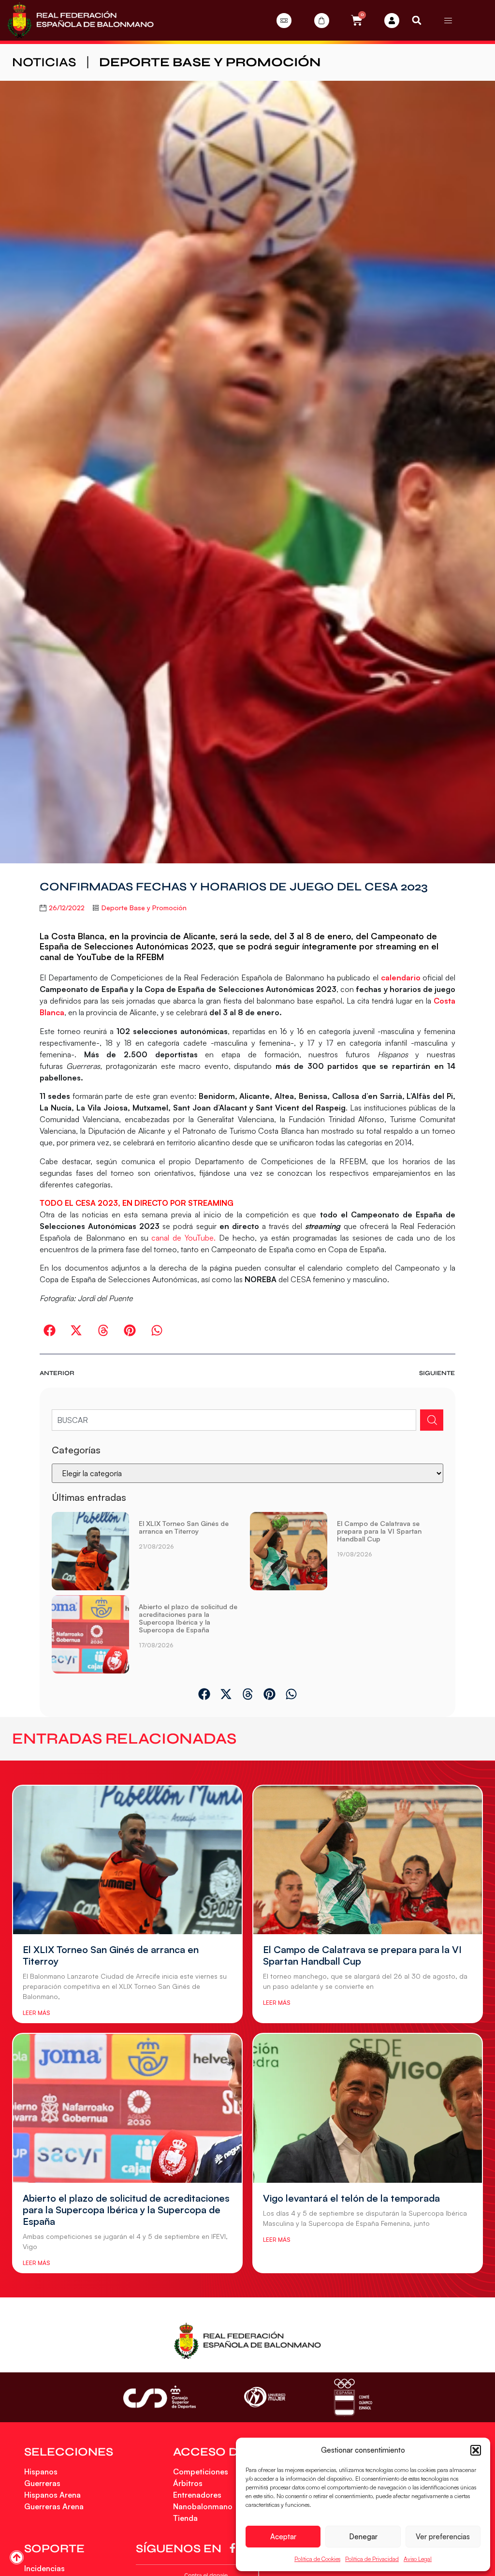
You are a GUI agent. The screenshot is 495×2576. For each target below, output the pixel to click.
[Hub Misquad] (392, 21)
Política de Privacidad (372, 2559)
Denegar (363, 2537)
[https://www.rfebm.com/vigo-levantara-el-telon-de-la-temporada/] (368, 2108)
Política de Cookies (317, 2559)
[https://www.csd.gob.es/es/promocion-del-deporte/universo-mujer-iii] (265, 2397)
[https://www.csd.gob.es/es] (160, 2397)
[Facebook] (234, 2548)
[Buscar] (432, 1420)
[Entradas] (284, 21)
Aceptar (283, 2537)
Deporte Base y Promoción (210, 62)
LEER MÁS (36, 2013)
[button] (476, 2450)
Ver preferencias (443, 2537)
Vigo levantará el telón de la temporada (351, 2198)
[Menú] (448, 20)
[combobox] (234, 1420)
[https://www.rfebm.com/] (80, 20)
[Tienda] (322, 21)
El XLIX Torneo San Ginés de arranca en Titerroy (184, 1527)
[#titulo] (17, 2557)
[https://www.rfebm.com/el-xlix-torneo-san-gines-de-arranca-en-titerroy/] (90, 1551)
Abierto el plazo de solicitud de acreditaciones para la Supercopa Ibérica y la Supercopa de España (188, 1618)
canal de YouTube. (183, 1238)
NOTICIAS (44, 62)
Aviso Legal (418, 2559)
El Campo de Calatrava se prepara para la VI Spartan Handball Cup (379, 1531)
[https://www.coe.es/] (353, 2397)
